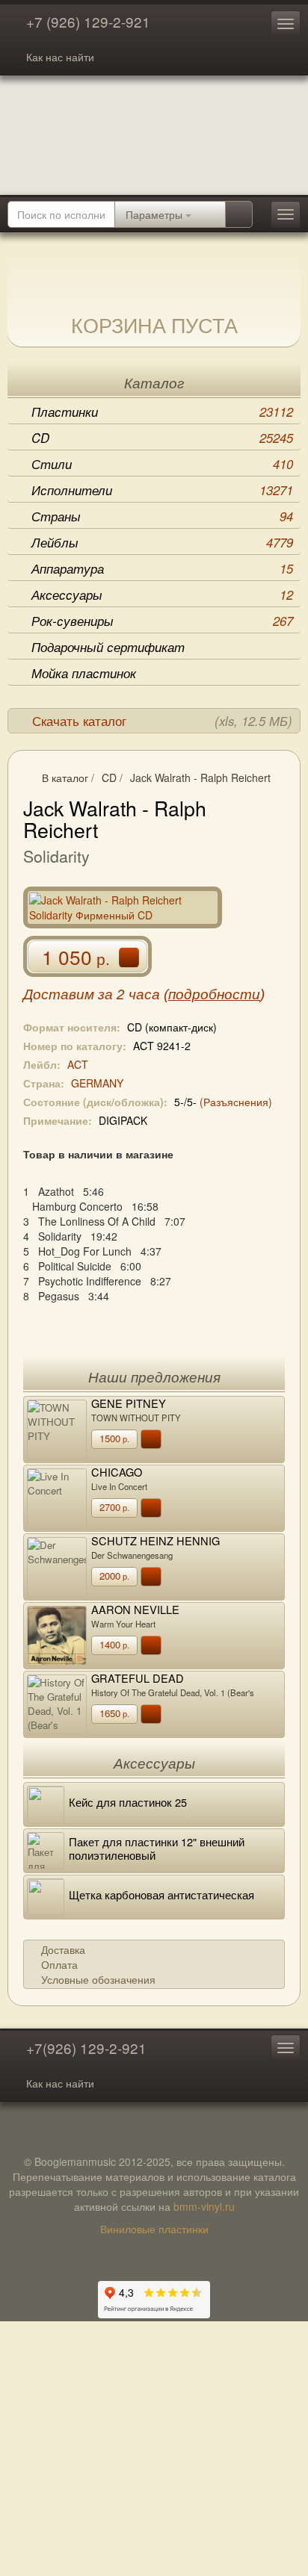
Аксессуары (162, 595)
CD (162, 438)
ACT (78, 1064)
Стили (162, 464)
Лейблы (162, 542)
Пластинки (162, 412)
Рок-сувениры (162, 621)
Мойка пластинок (84, 673)
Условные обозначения (98, 1979)
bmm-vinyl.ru (204, 2206)
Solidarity (56, 856)
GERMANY (97, 1083)
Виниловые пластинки (154, 2229)
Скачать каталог (162, 721)
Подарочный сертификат (108, 647)
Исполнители (162, 490)
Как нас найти (60, 57)
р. (114, 1438)
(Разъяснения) (236, 1102)
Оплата (59, 1964)
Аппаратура (162, 568)
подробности (214, 994)
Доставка (63, 1949)
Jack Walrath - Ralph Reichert (200, 778)
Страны (162, 516)
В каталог (65, 778)
